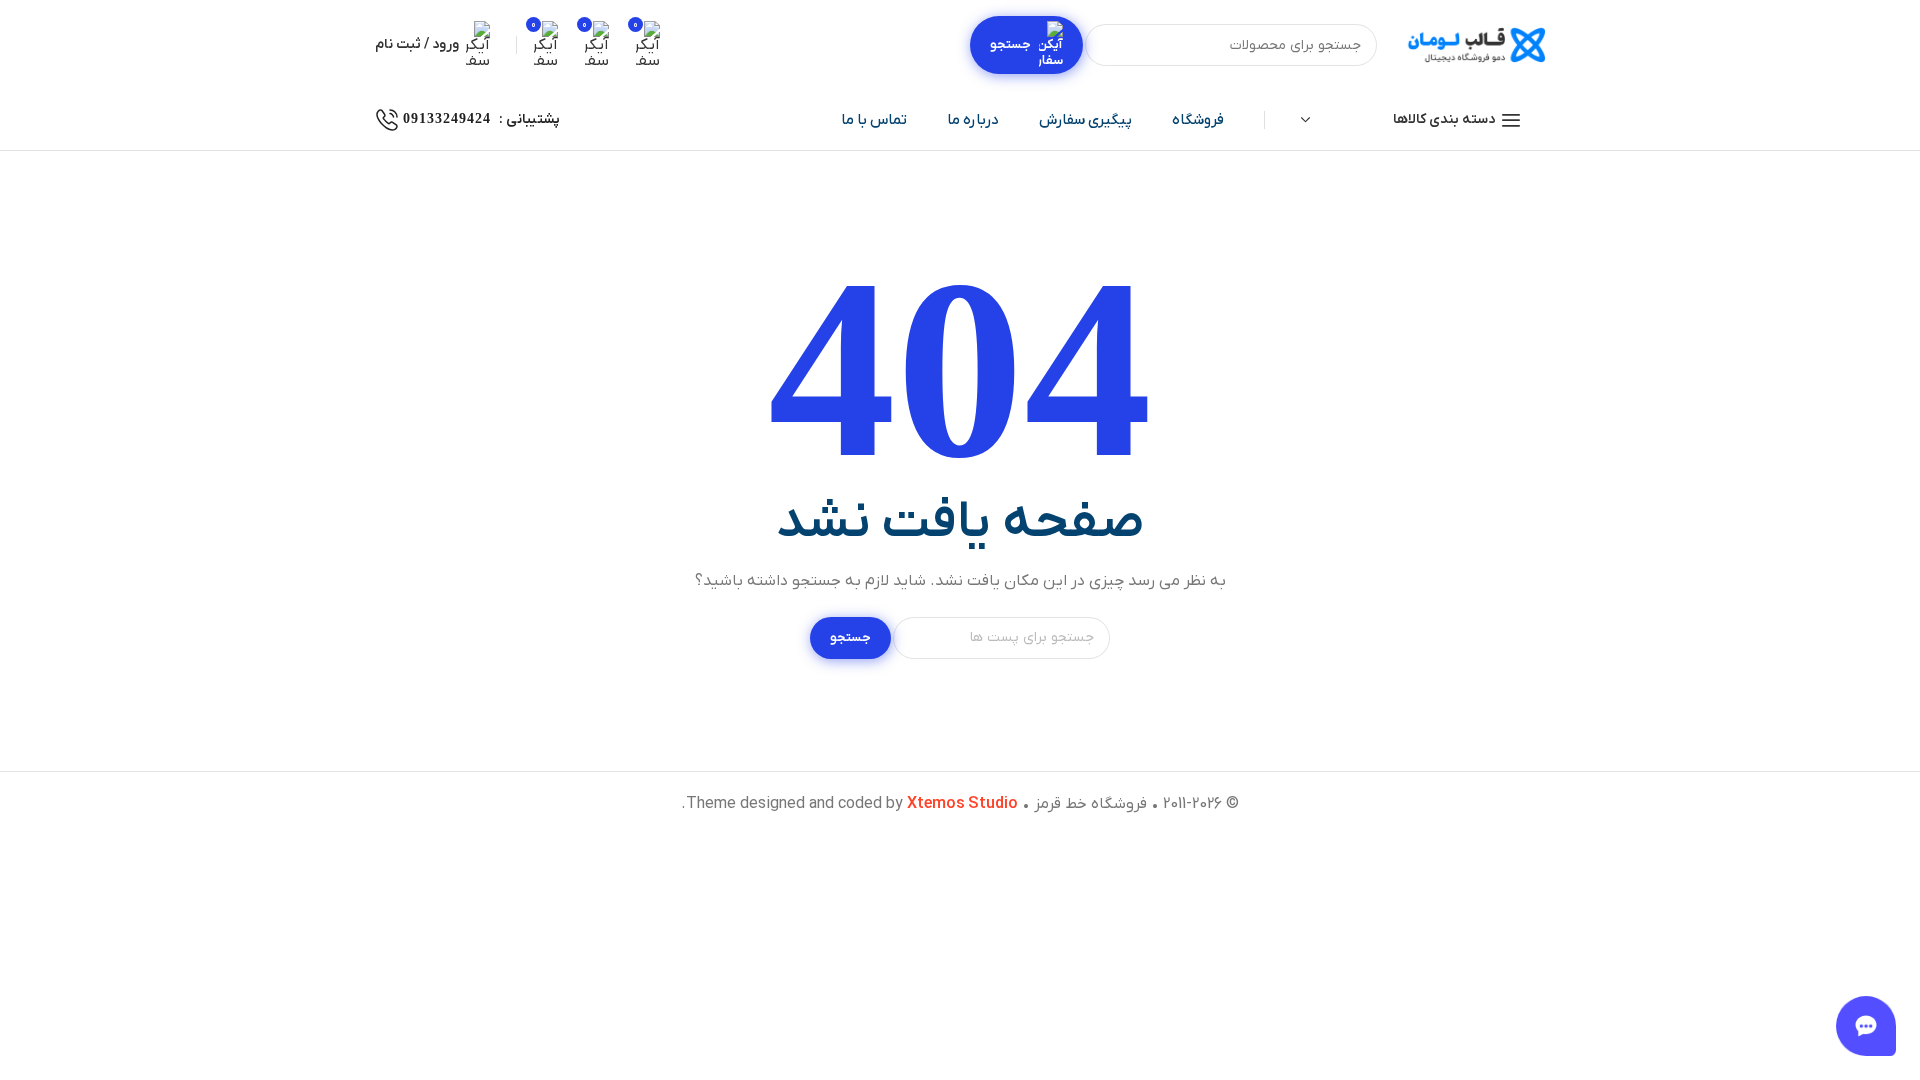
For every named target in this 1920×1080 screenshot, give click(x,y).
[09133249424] (387, 120)
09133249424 (447, 118)
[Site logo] (1475, 45)
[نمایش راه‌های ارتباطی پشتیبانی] (1866, 1026)
